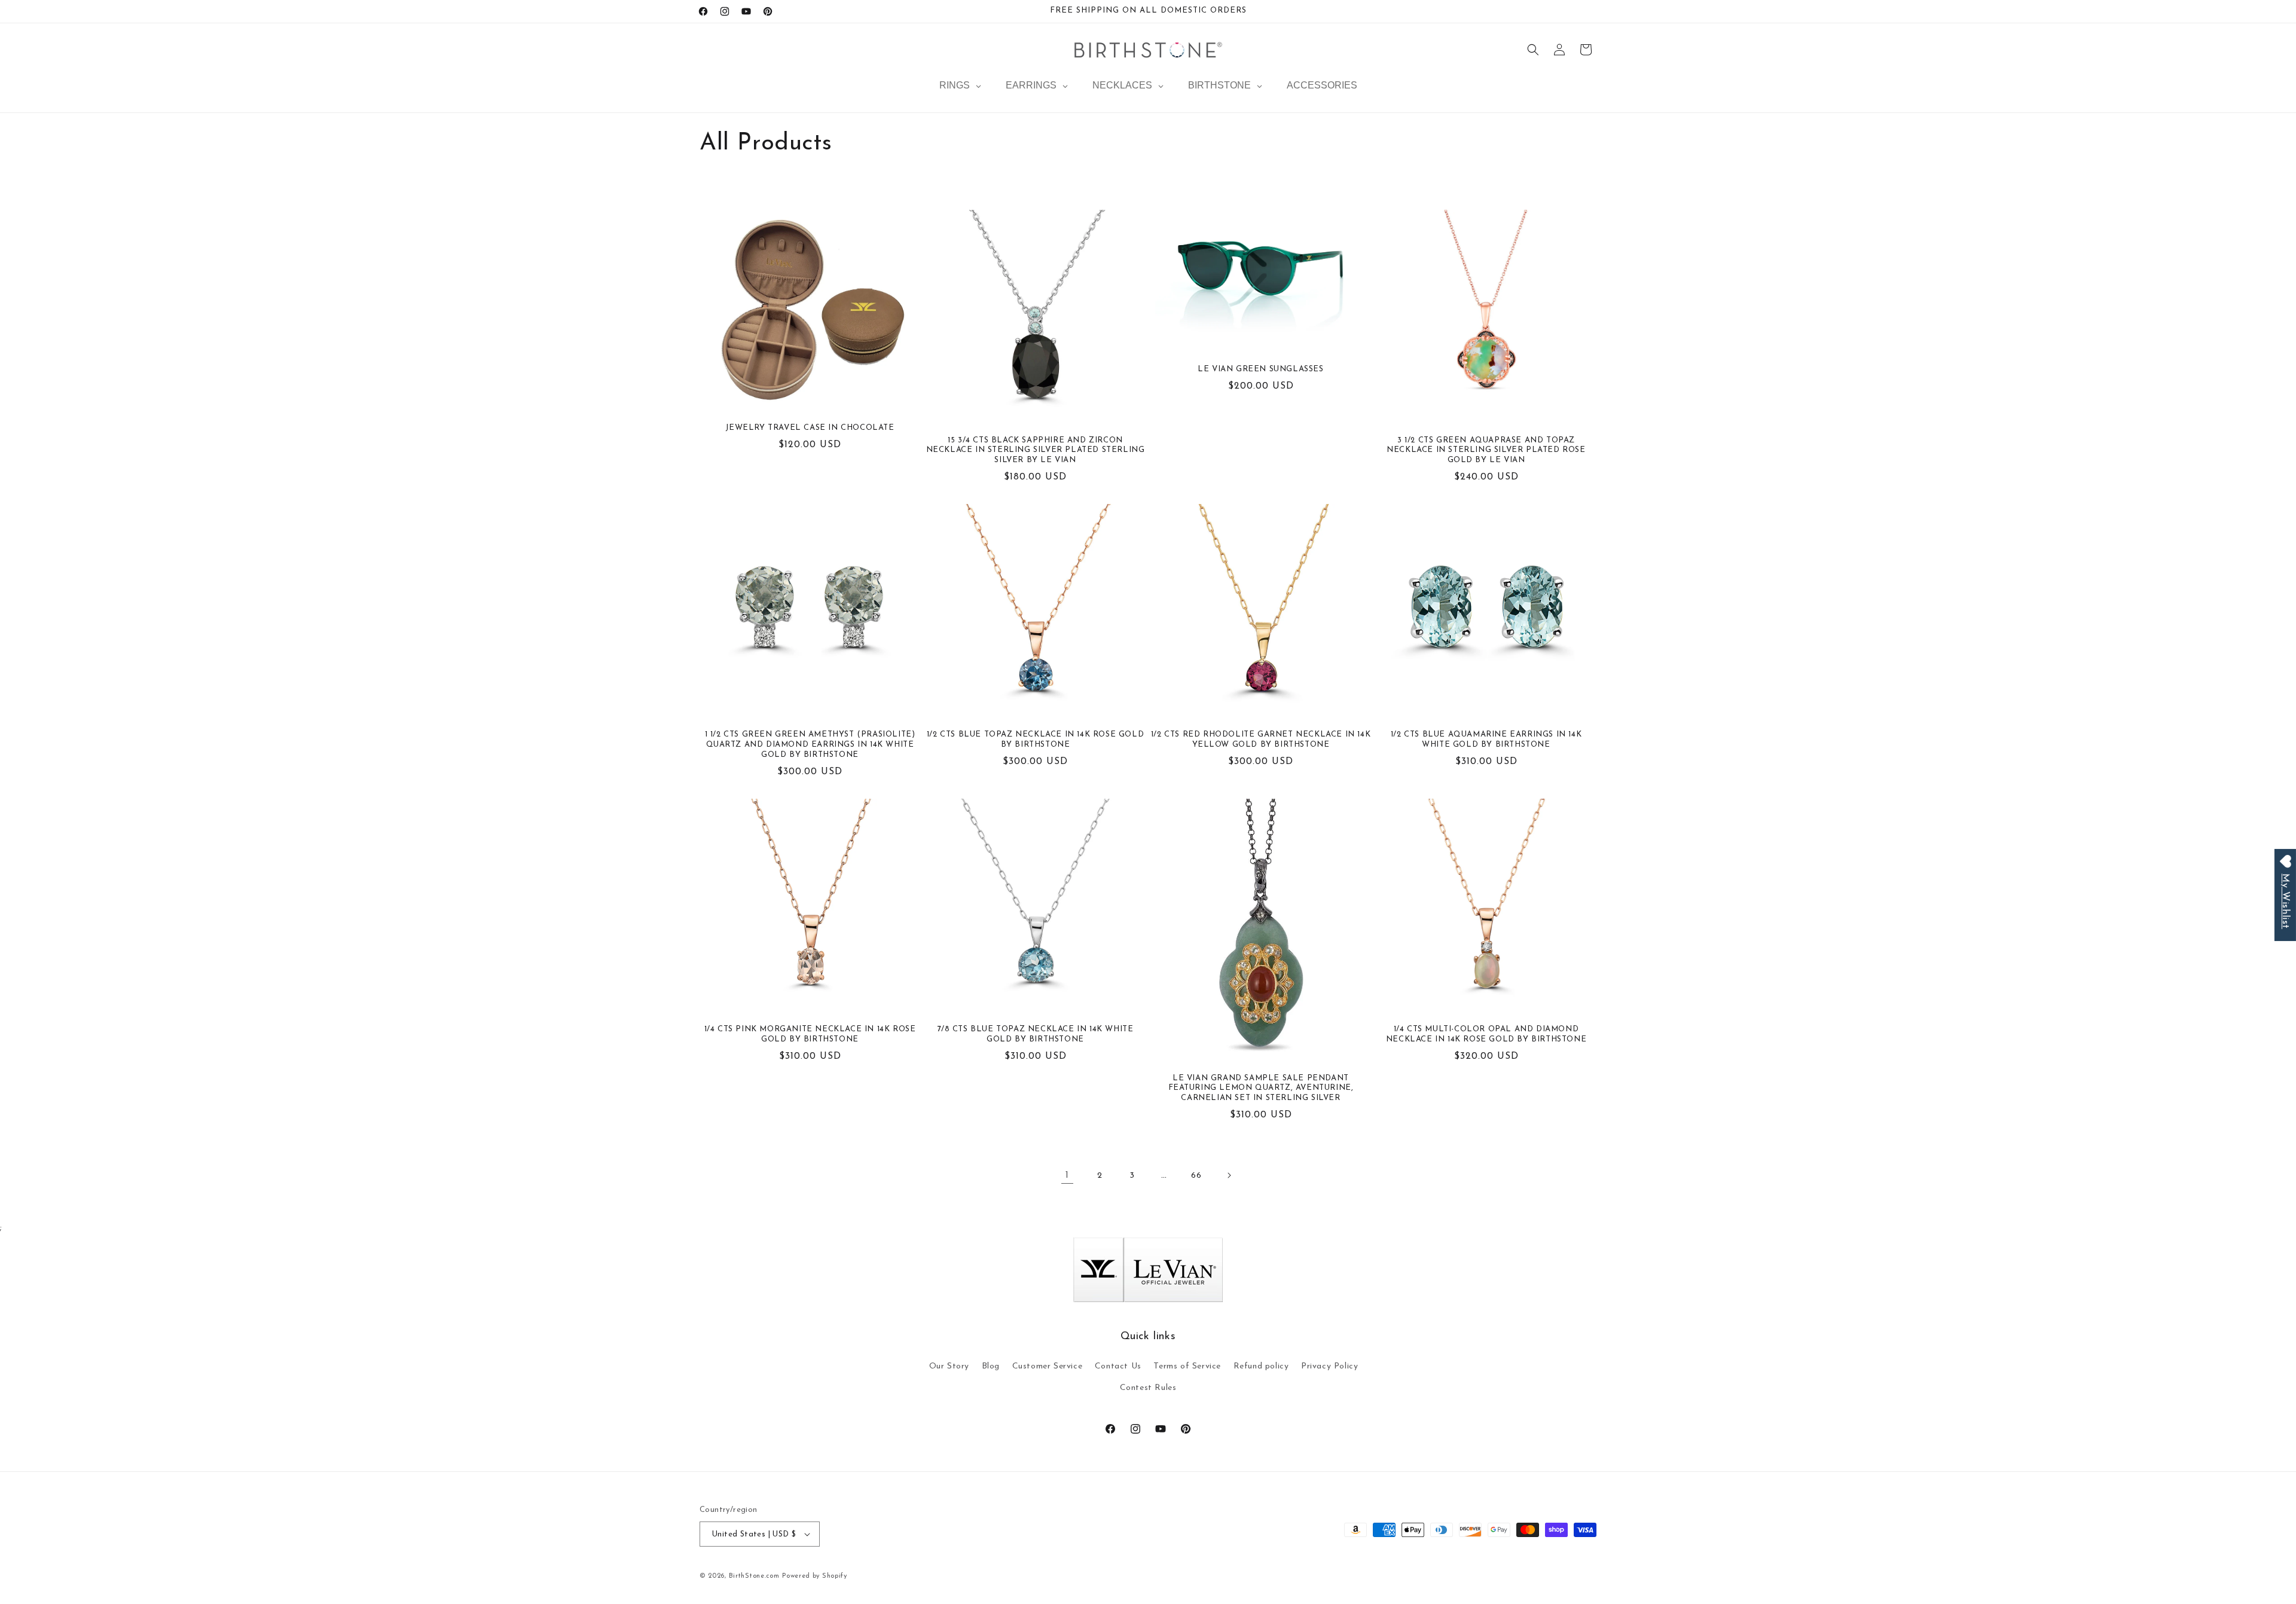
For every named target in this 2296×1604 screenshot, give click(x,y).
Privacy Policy (1329, 1366)
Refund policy (1261, 1366)
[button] (1533, 50)
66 (1196, 1176)
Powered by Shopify (815, 1576)
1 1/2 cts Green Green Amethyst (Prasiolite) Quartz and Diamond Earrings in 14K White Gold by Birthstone (810, 745)
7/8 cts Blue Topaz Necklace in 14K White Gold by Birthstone (1036, 1034)
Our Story (949, 1366)
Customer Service (1048, 1366)
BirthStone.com (754, 1576)
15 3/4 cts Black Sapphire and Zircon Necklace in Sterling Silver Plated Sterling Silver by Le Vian (1036, 450)
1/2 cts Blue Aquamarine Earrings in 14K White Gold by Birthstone (1486, 740)
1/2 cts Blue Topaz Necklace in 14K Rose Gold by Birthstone (1035, 740)
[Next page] (1229, 1175)
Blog (991, 1366)
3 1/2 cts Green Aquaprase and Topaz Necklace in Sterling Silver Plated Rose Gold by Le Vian (1486, 450)
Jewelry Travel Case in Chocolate (810, 428)
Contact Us (1118, 1366)
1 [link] (1067, 1175)
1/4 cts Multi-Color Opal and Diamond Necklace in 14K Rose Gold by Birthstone (1486, 1034)
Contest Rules (1148, 1388)
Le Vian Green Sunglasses (1260, 369)
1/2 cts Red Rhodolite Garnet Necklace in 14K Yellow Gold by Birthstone (1261, 740)
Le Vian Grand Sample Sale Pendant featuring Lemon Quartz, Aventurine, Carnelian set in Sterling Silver (1261, 1088)
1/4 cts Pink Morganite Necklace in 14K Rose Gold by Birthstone (810, 1034)
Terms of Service (1187, 1366)
